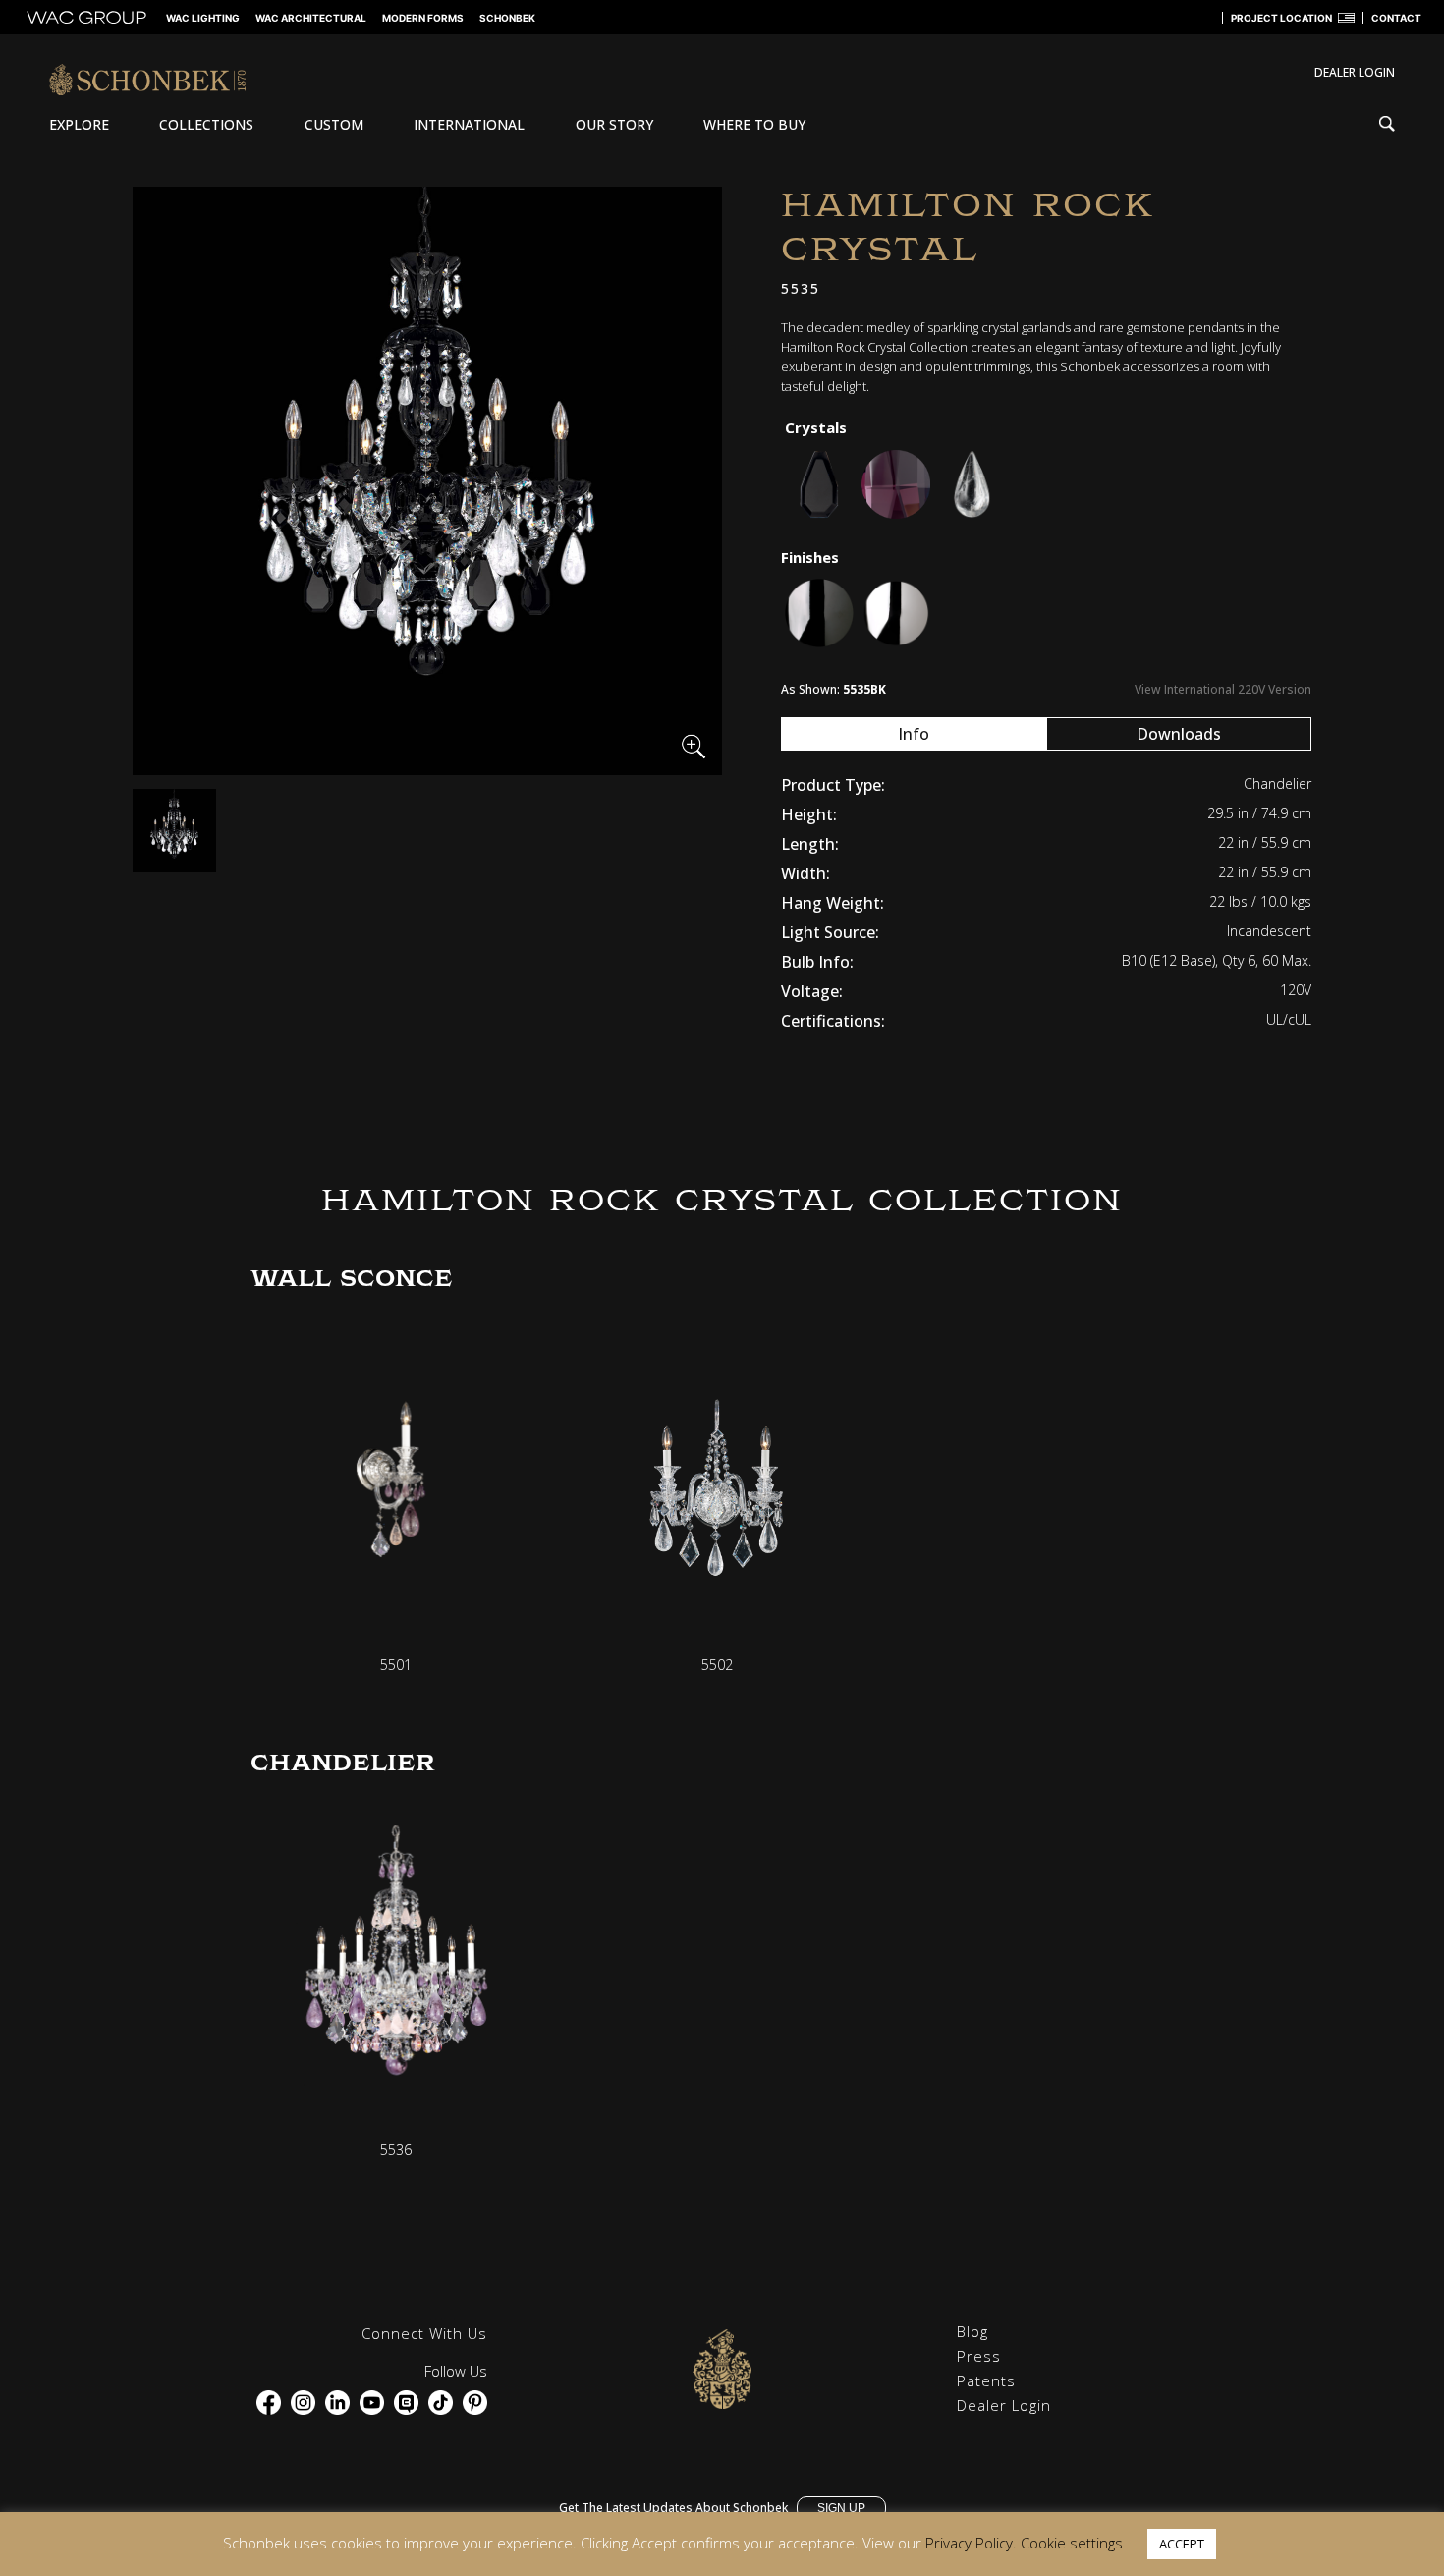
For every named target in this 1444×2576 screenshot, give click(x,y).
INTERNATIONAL (469, 124)
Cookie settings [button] (1072, 2543)
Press (979, 2356)
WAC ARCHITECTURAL (311, 18)
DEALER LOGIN (1355, 72)
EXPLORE (79, 124)
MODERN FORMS (423, 18)
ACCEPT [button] (1182, 2544)
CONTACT (1396, 18)
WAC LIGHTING (203, 18)
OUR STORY (614, 124)
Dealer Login (1004, 2405)
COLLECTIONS (206, 124)
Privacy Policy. (971, 2543)
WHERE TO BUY (754, 124)
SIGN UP (841, 2508)
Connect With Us (424, 2333)
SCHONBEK (507, 18)
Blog (972, 2331)
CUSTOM (334, 124)
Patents (986, 2380)
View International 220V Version (1223, 689)
